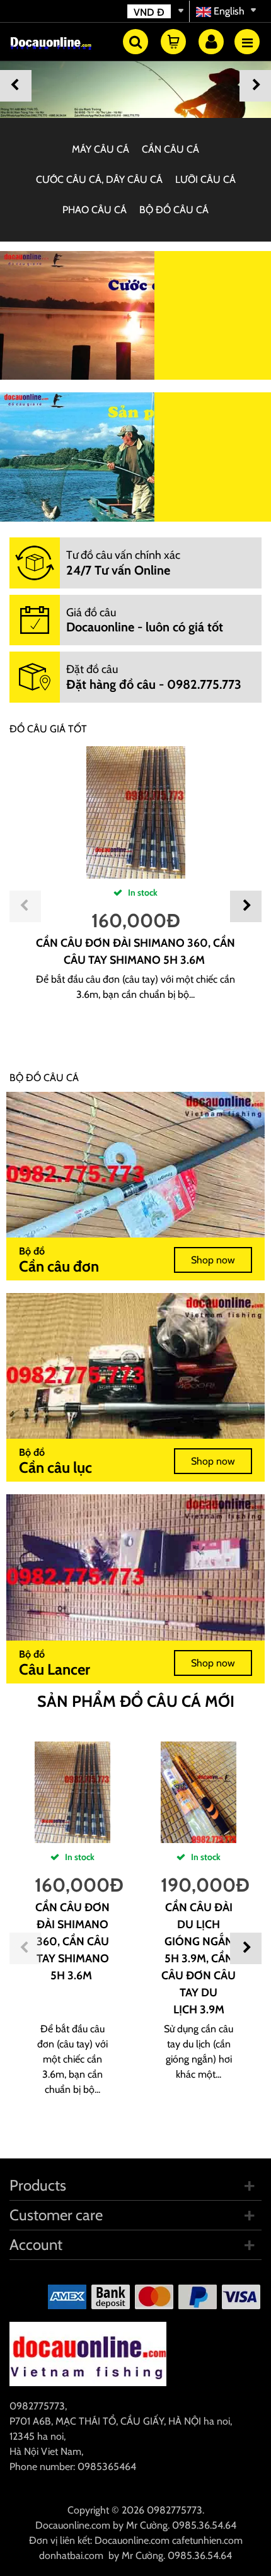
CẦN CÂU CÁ (170, 149)
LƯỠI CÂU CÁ (205, 179)
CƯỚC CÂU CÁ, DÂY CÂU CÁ (99, 179)
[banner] (135, 83)
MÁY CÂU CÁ (101, 149)
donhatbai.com (71, 2556)
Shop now (213, 1260)
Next (255, 86)
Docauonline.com (73, 2525)
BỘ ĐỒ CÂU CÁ (174, 210)
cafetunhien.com (207, 2540)
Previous (16, 86)
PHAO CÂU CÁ (95, 210)
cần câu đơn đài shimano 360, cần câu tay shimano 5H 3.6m (72, 1941)
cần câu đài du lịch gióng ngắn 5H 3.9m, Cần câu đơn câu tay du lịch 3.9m (199, 1958)
